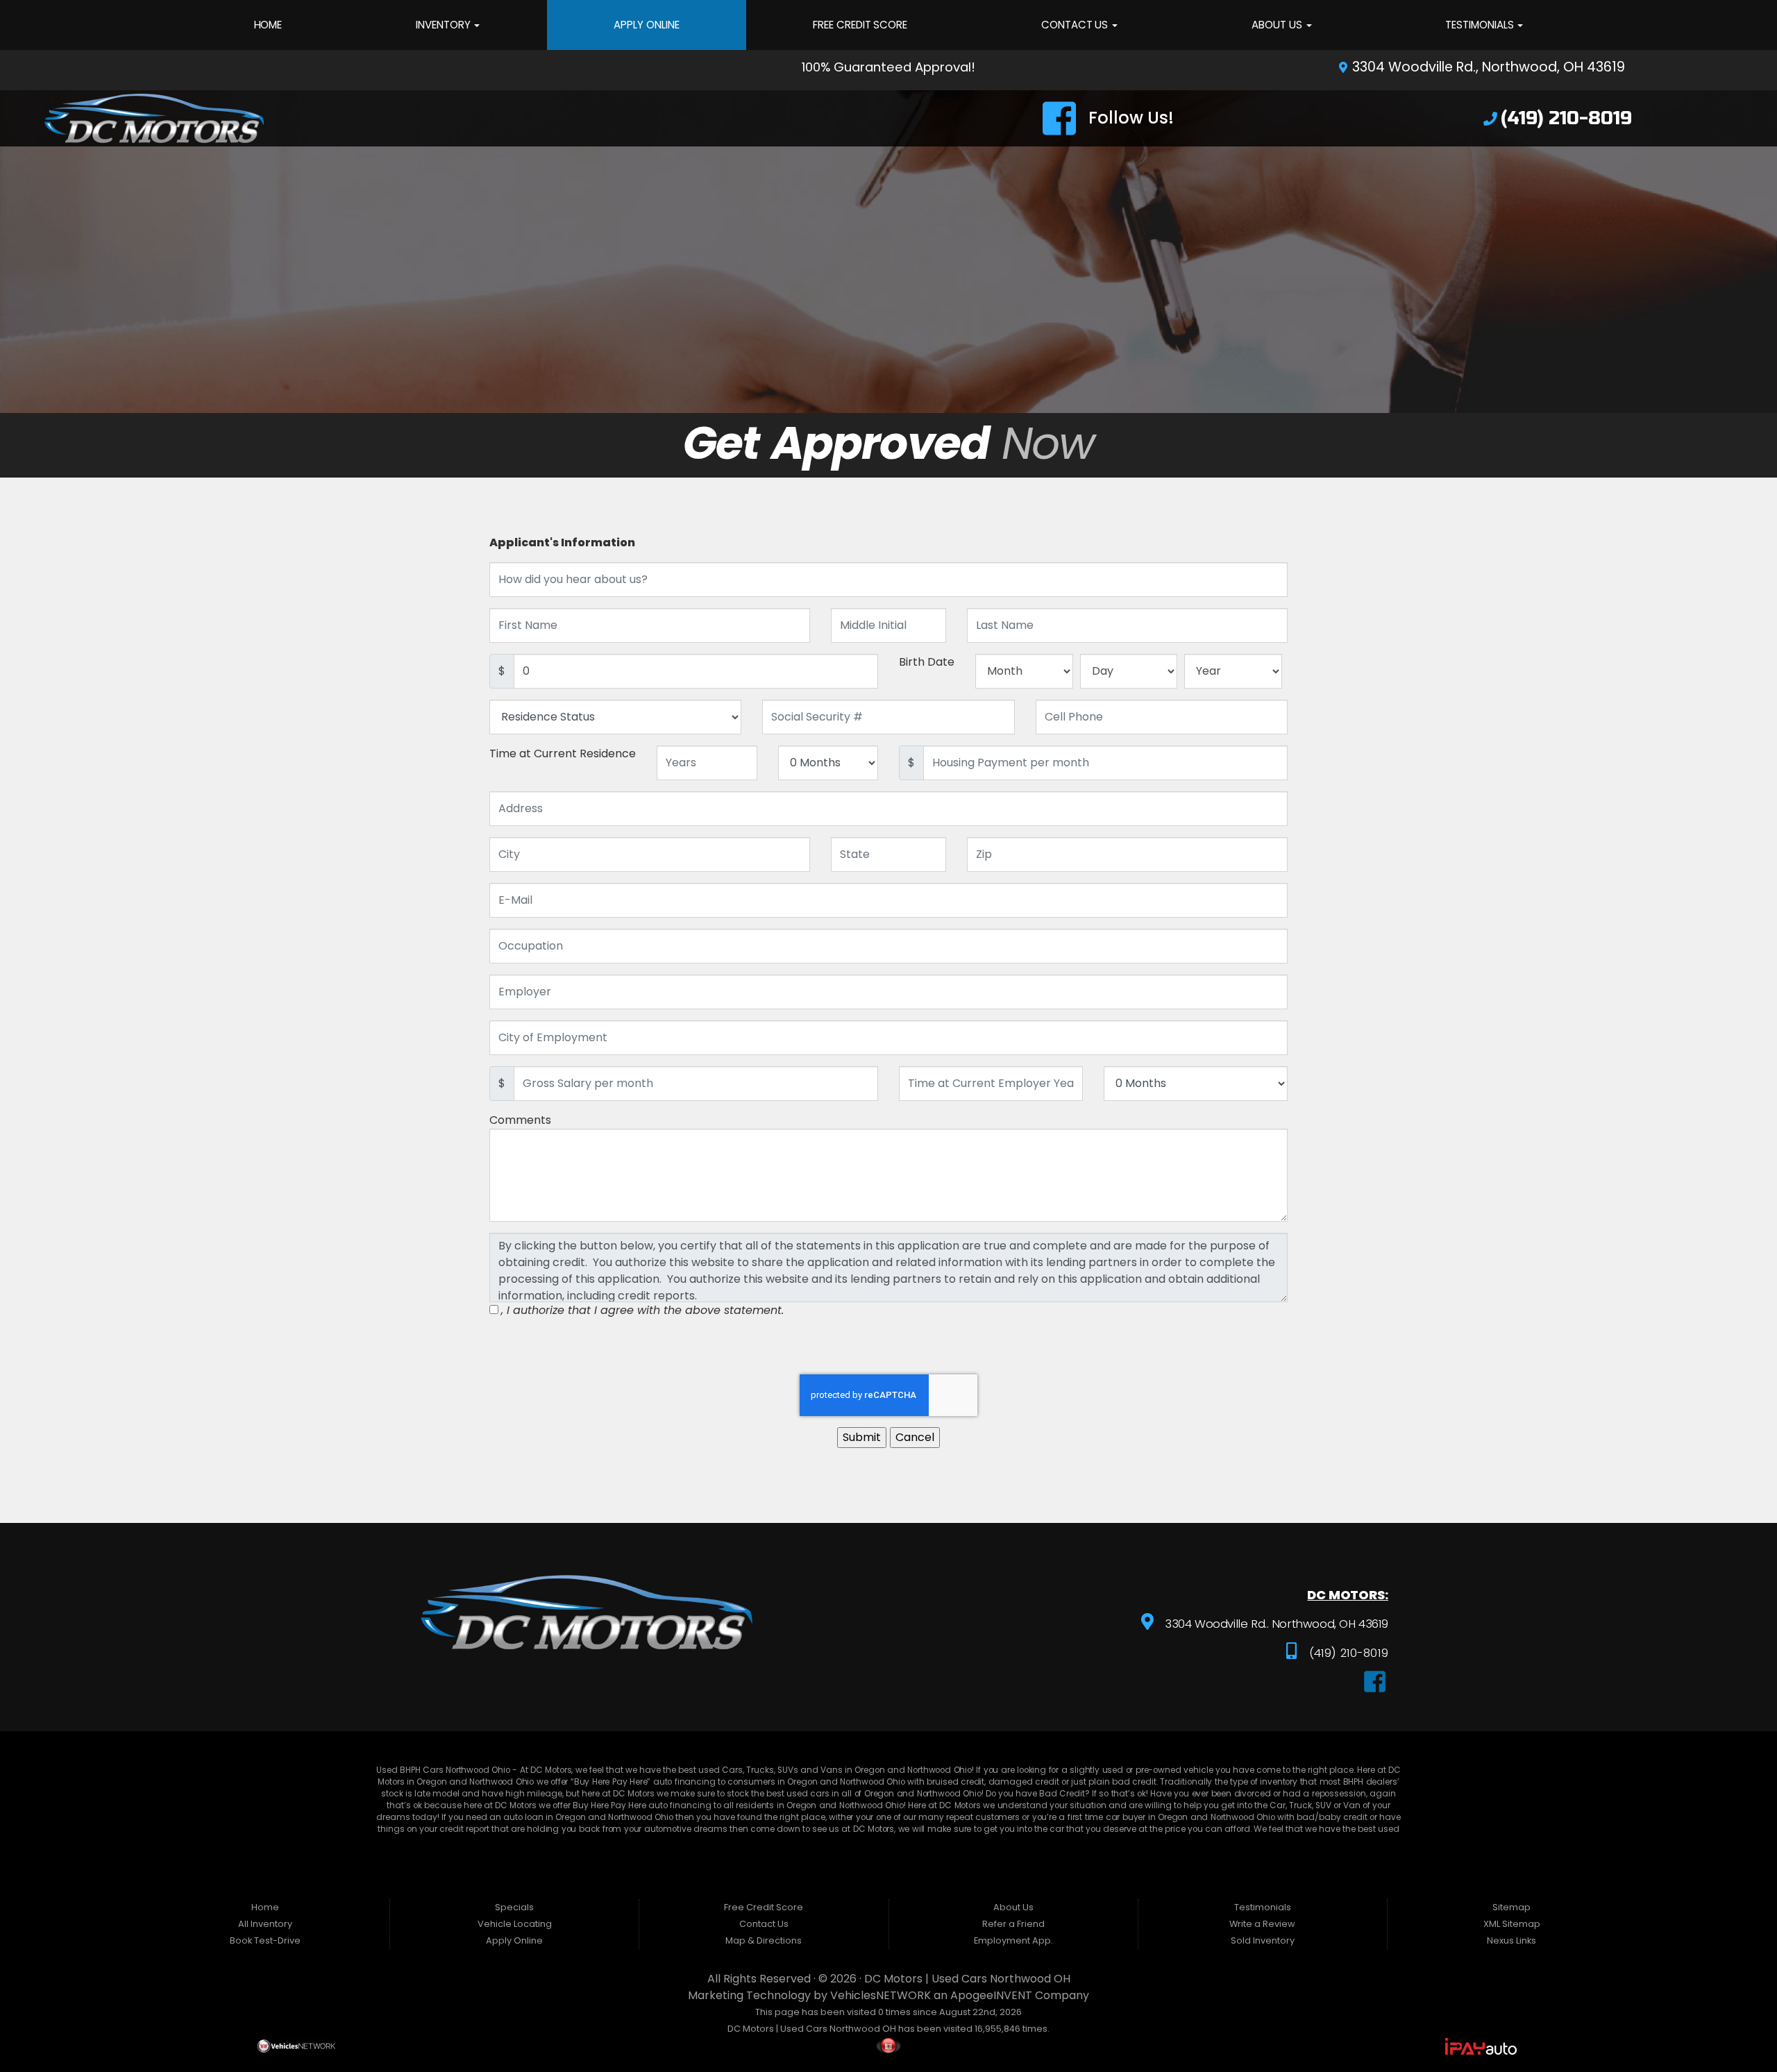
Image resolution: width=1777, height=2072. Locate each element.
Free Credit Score (860, 25)
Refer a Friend (1013, 1924)
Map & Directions (764, 1940)
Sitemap (1511, 1907)
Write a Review (1262, 1924)
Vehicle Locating (515, 1924)
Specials (514, 1907)
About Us (1278, 25)
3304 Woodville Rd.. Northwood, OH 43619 (1275, 1624)
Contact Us (1076, 25)
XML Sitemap (1512, 1924)
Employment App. (1013, 1940)
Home (268, 25)
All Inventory (265, 1924)
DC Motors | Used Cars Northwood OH (967, 1979)
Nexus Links (1511, 1940)
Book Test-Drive (265, 1940)
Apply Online (646, 25)
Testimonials (1481, 25)
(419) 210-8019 (1347, 1653)
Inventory (444, 25)
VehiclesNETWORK (881, 1995)
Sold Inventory (1263, 1940)
